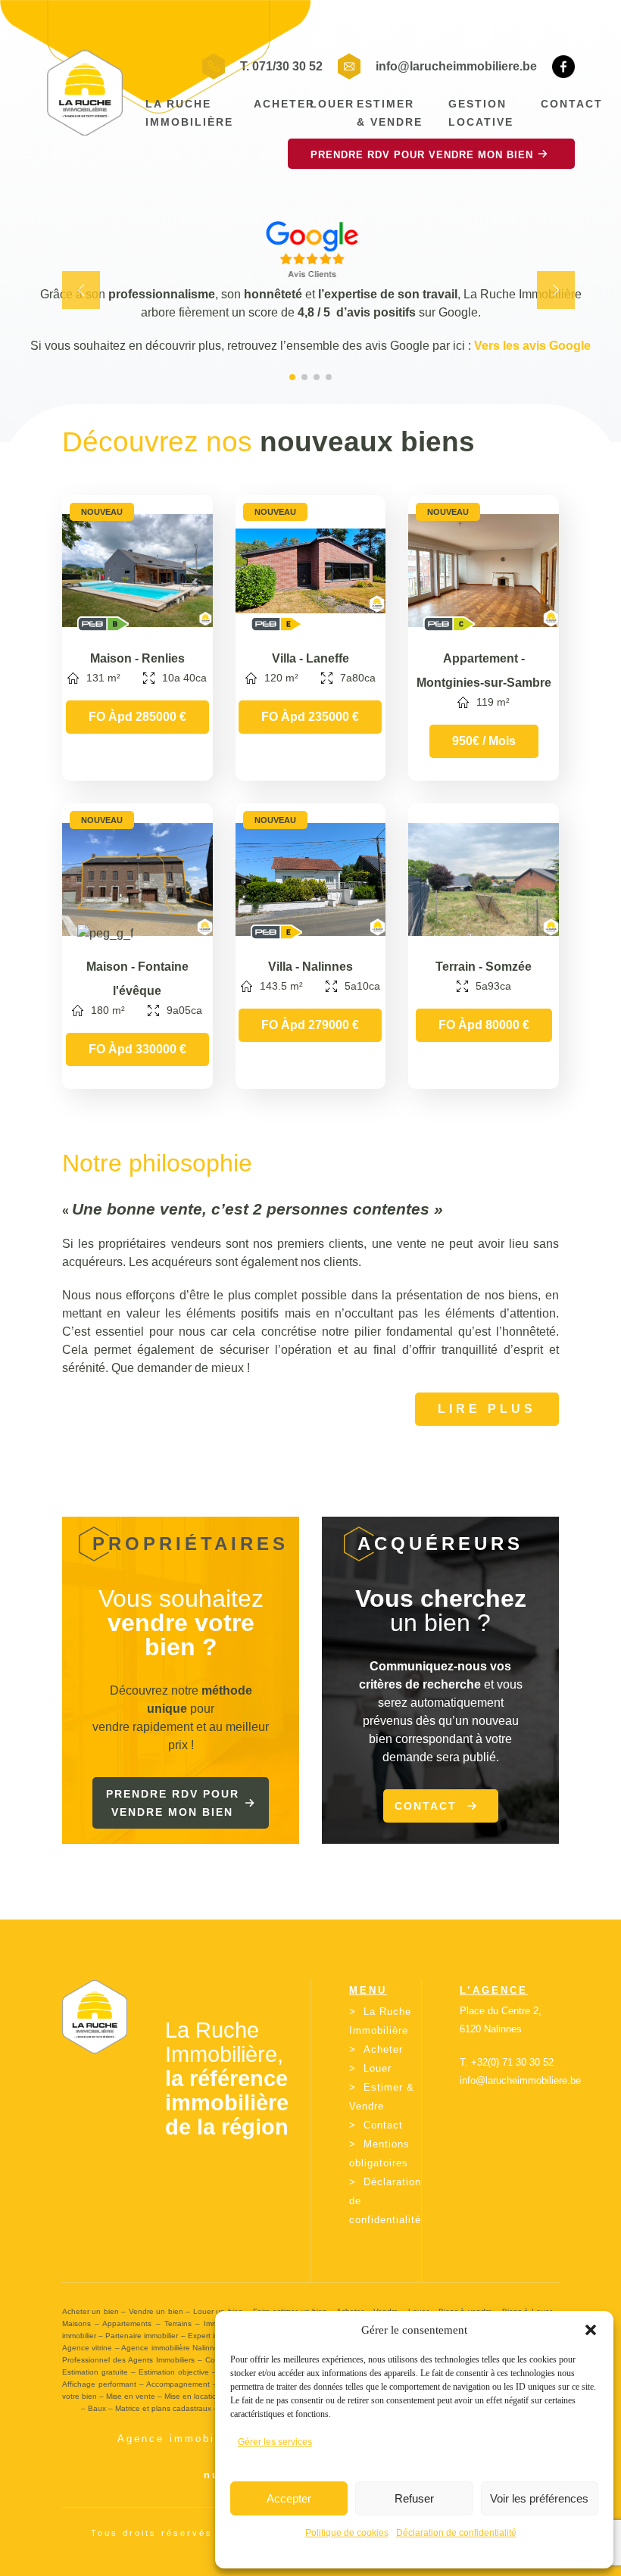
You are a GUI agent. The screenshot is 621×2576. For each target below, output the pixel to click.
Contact (572, 104)
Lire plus (487, 1409)
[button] (591, 2330)
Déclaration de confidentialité (456, 2533)
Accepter (289, 2498)
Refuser (414, 2498)
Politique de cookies (347, 2533)
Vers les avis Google (532, 346)
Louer (332, 104)
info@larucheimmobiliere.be (456, 66)
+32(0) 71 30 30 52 (512, 2062)
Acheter (284, 104)
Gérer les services (275, 2442)
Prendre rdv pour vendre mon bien (173, 1803)
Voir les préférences (539, 2498)
